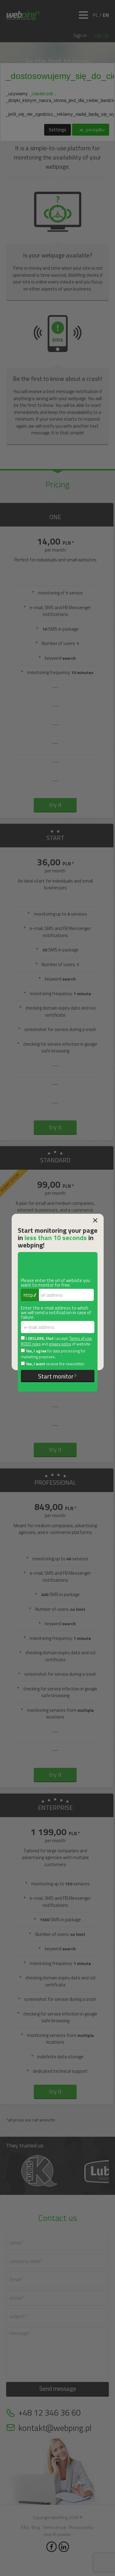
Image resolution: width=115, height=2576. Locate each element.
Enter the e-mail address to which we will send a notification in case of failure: (56, 1312)
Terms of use (80, 1339)
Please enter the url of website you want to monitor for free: (56, 1283)
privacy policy (60, 1344)
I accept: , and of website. (57, 1341)
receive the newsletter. (55, 1364)
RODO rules (31, 1344)
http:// (30, 1295)
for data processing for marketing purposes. (53, 1354)
